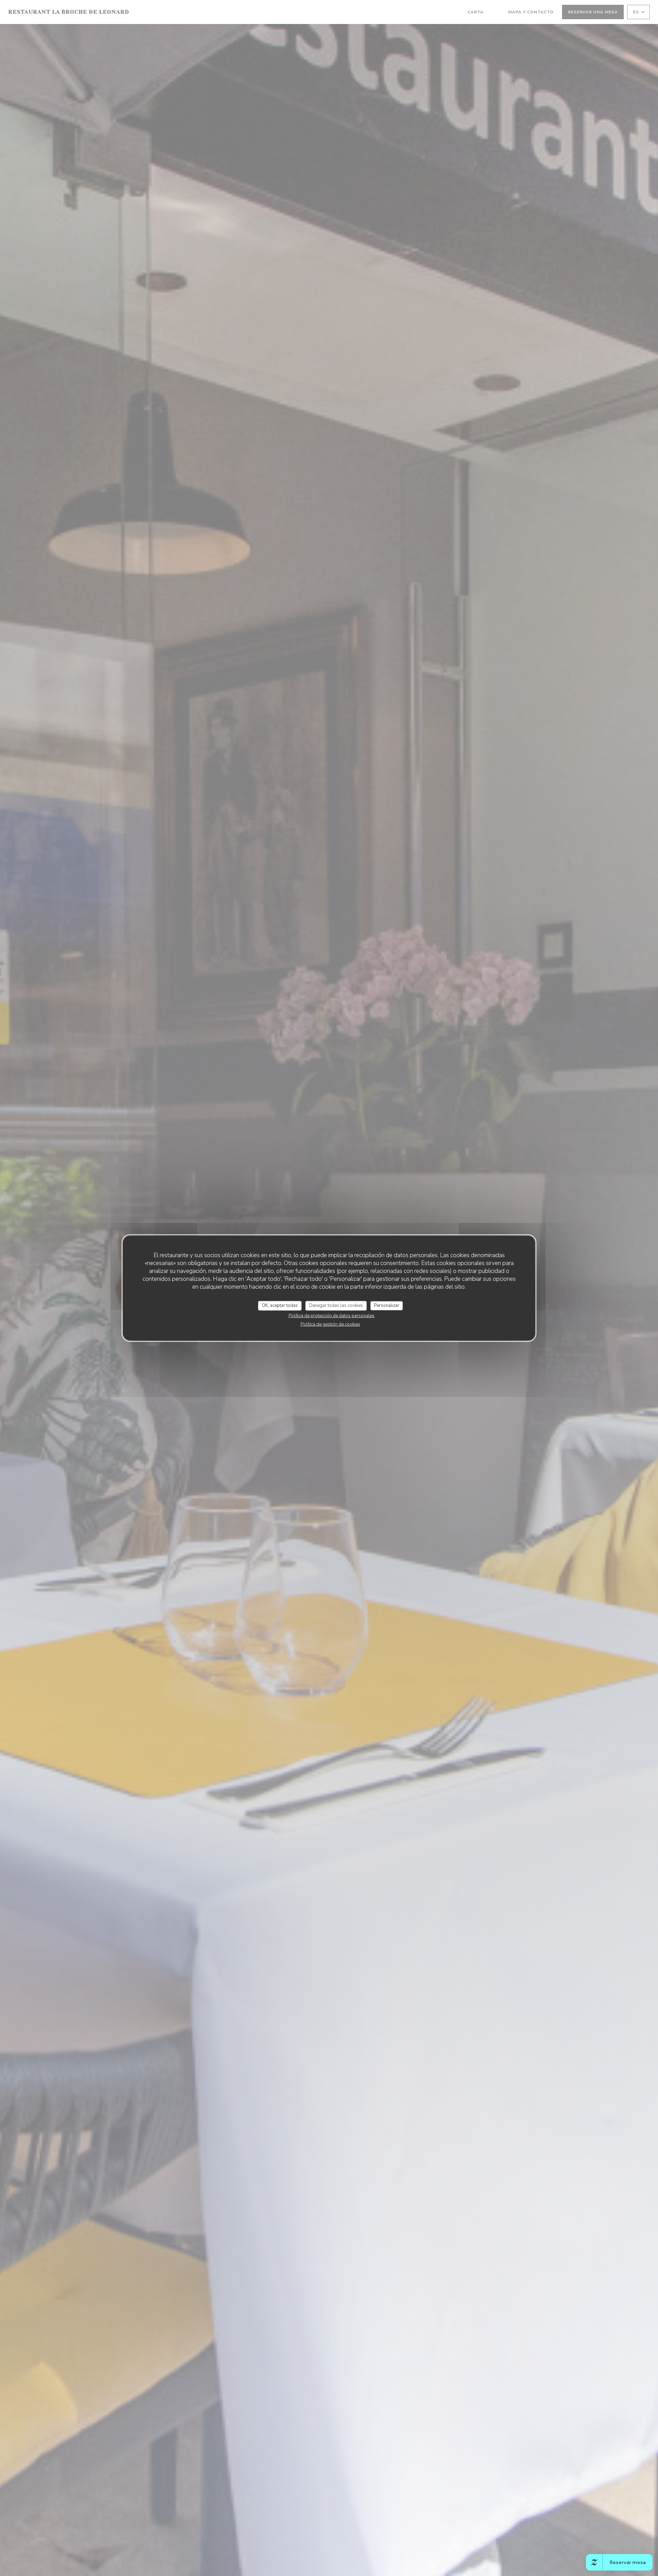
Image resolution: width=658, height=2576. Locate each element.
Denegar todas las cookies (336, 1305)
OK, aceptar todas (280, 1305)
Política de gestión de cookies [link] (330, 1324)
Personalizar (387, 1305)
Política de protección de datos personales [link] (332, 1315)
